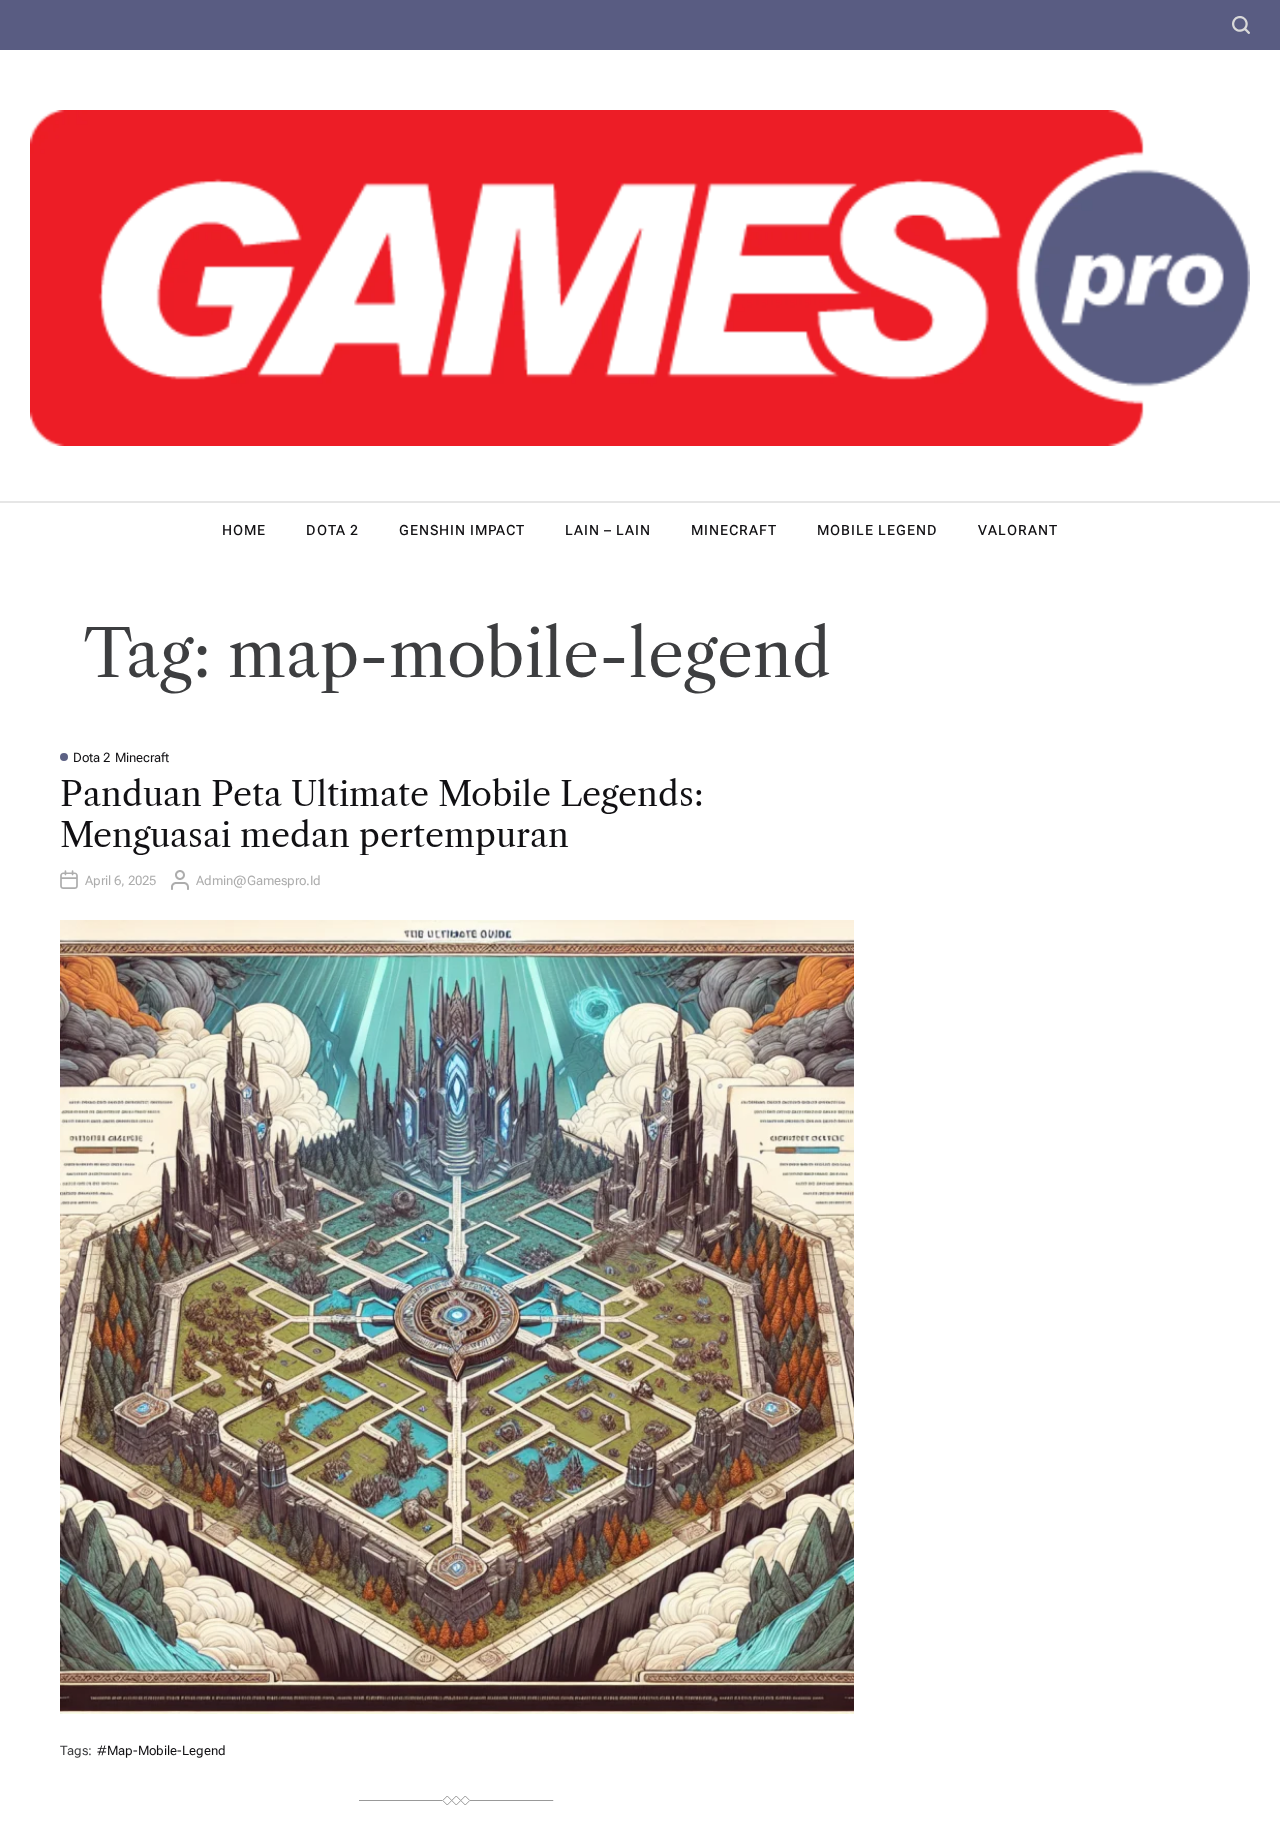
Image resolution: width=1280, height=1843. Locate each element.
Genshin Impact (462, 530)
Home (244, 530)
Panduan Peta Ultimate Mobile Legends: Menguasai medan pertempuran (382, 814)
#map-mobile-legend (161, 1750)
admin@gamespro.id (258, 880)
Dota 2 (332, 530)
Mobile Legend (877, 530)
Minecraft (734, 530)
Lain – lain (608, 530)
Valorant (1018, 530)
